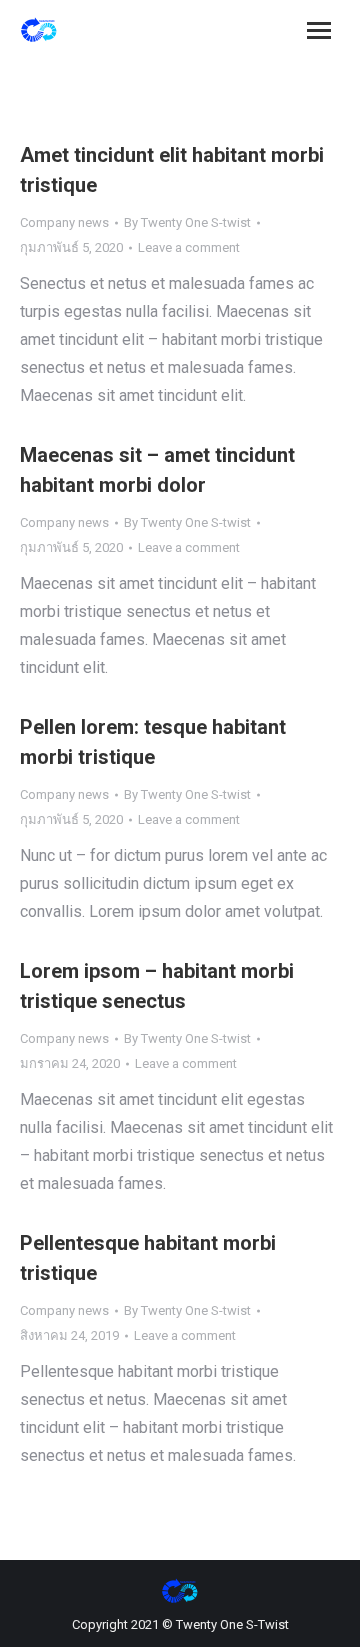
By (187, 222)
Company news (64, 222)
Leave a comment (189, 247)
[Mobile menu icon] (319, 30)
